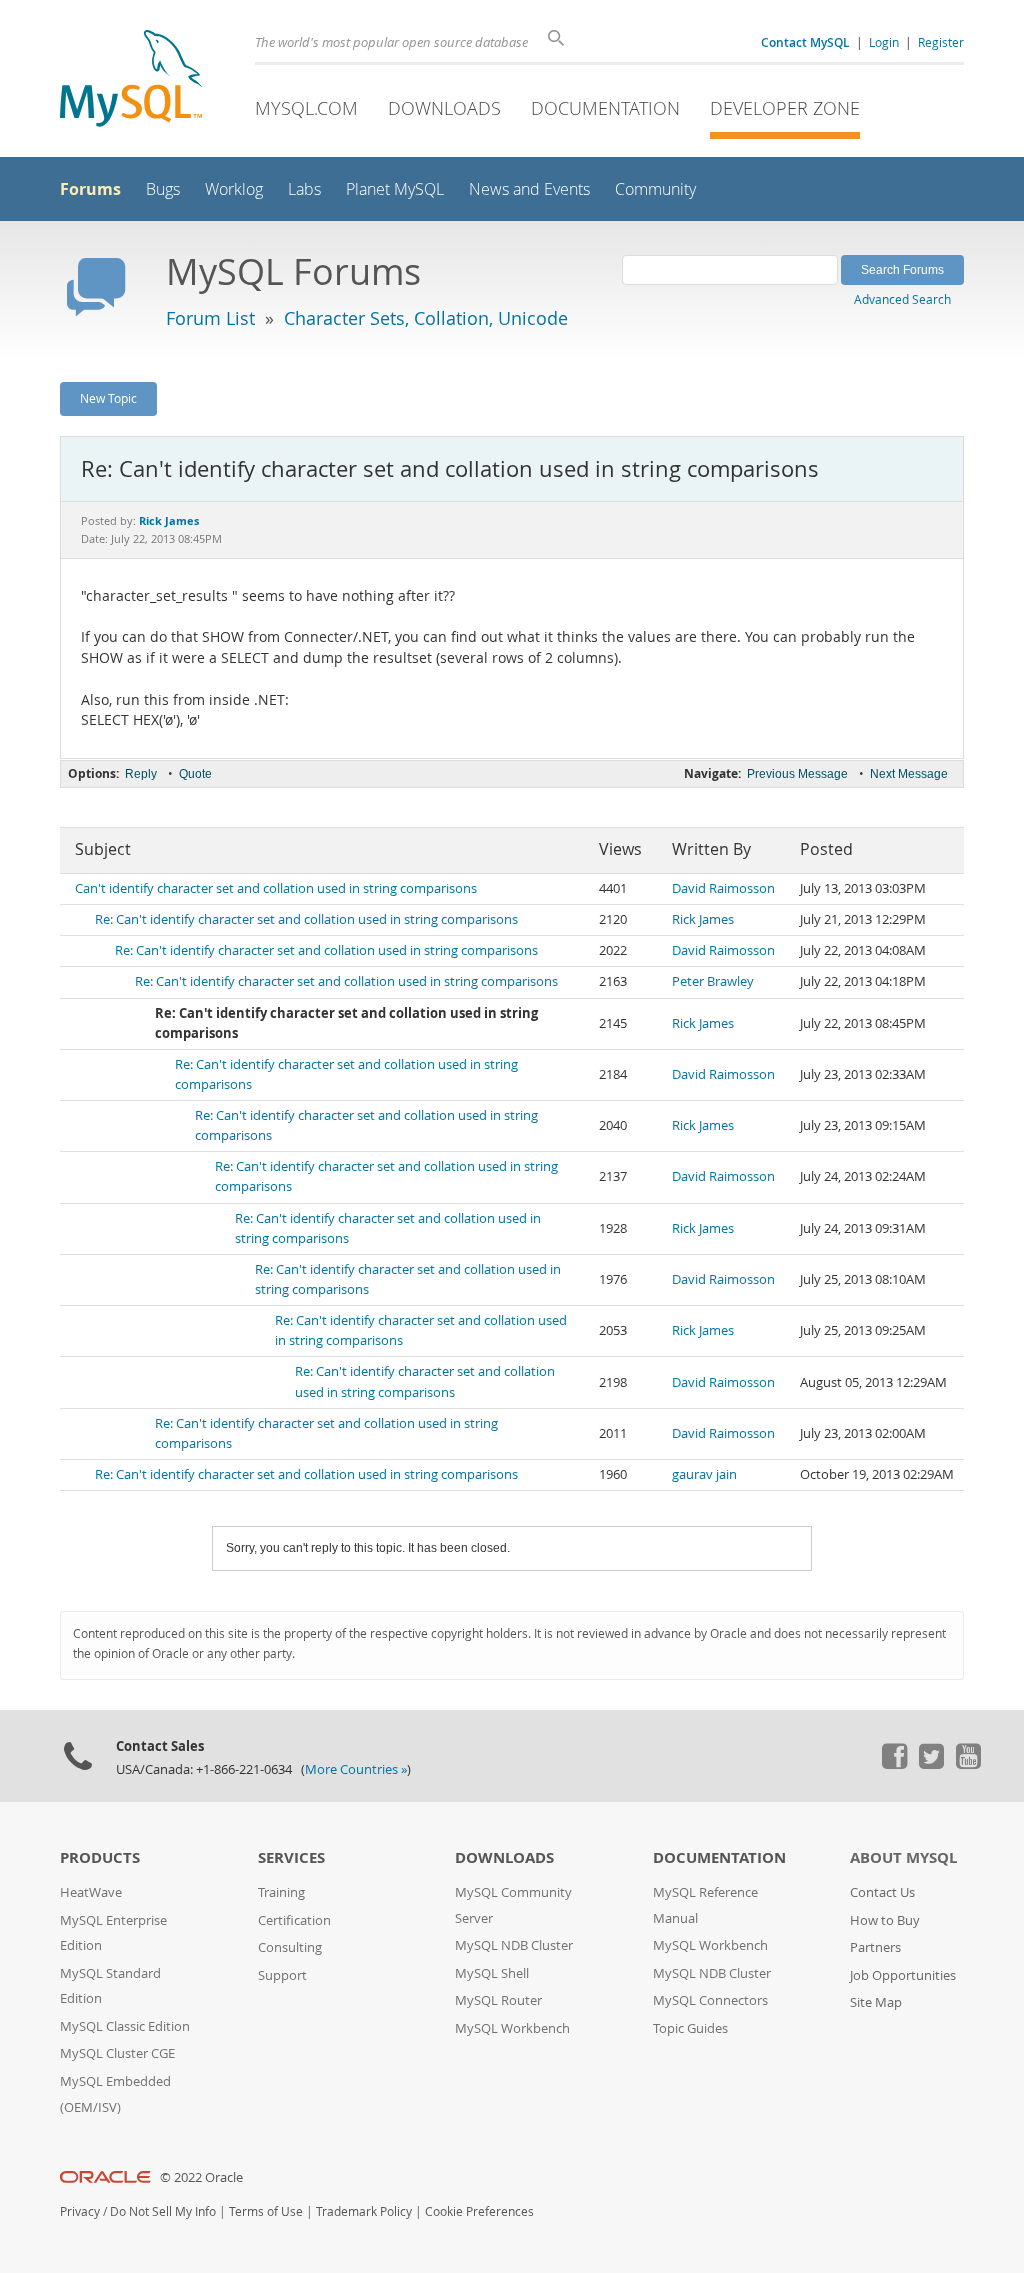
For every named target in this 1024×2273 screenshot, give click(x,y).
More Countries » (356, 1769)
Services (291, 1857)
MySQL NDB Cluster (514, 1945)
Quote (195, 774)
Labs (304, 189)
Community (655, 189)
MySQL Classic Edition (125, 2026)
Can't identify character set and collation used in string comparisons (276, 888)
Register (941, 42)
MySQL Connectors (710, 2000)
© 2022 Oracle (201, 2177)
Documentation (605, 108)
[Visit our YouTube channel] (968, 1764)
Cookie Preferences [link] (479, 2211)
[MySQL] (131, 80)
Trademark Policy (364, 2211)
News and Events (529, 189)
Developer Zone (785, 108)
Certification (294, 1920)
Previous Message (797, 774)
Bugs (163, 189)
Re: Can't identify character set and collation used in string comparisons (306, 919)
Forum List (210, 318)
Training (281, 1892)
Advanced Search (902, 299)
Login (884, 42)
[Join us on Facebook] (894, 1764)
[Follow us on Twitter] (931, 1764)
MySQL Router (498, 2000)
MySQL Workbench (512, 2028)
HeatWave (91, 1892)
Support (282, 1975)
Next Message (909, 774)
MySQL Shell (492, 1973)
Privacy (80, 2211)
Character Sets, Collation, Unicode (426, 318)
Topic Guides (690, 2028)
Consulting (290, 1947)
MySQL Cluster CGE (117, 2053)
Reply (141, 774)
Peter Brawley (713, 981)
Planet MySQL (395, 189)
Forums (90, 189)
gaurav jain (704, 1474)
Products (100, 1857)
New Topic (108, 398)
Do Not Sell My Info (163, 2211)
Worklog (234, 189)
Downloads (444, 108)
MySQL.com (306, 108)
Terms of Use (266, 2211)
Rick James (703, 919)
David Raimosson (723, 888)
